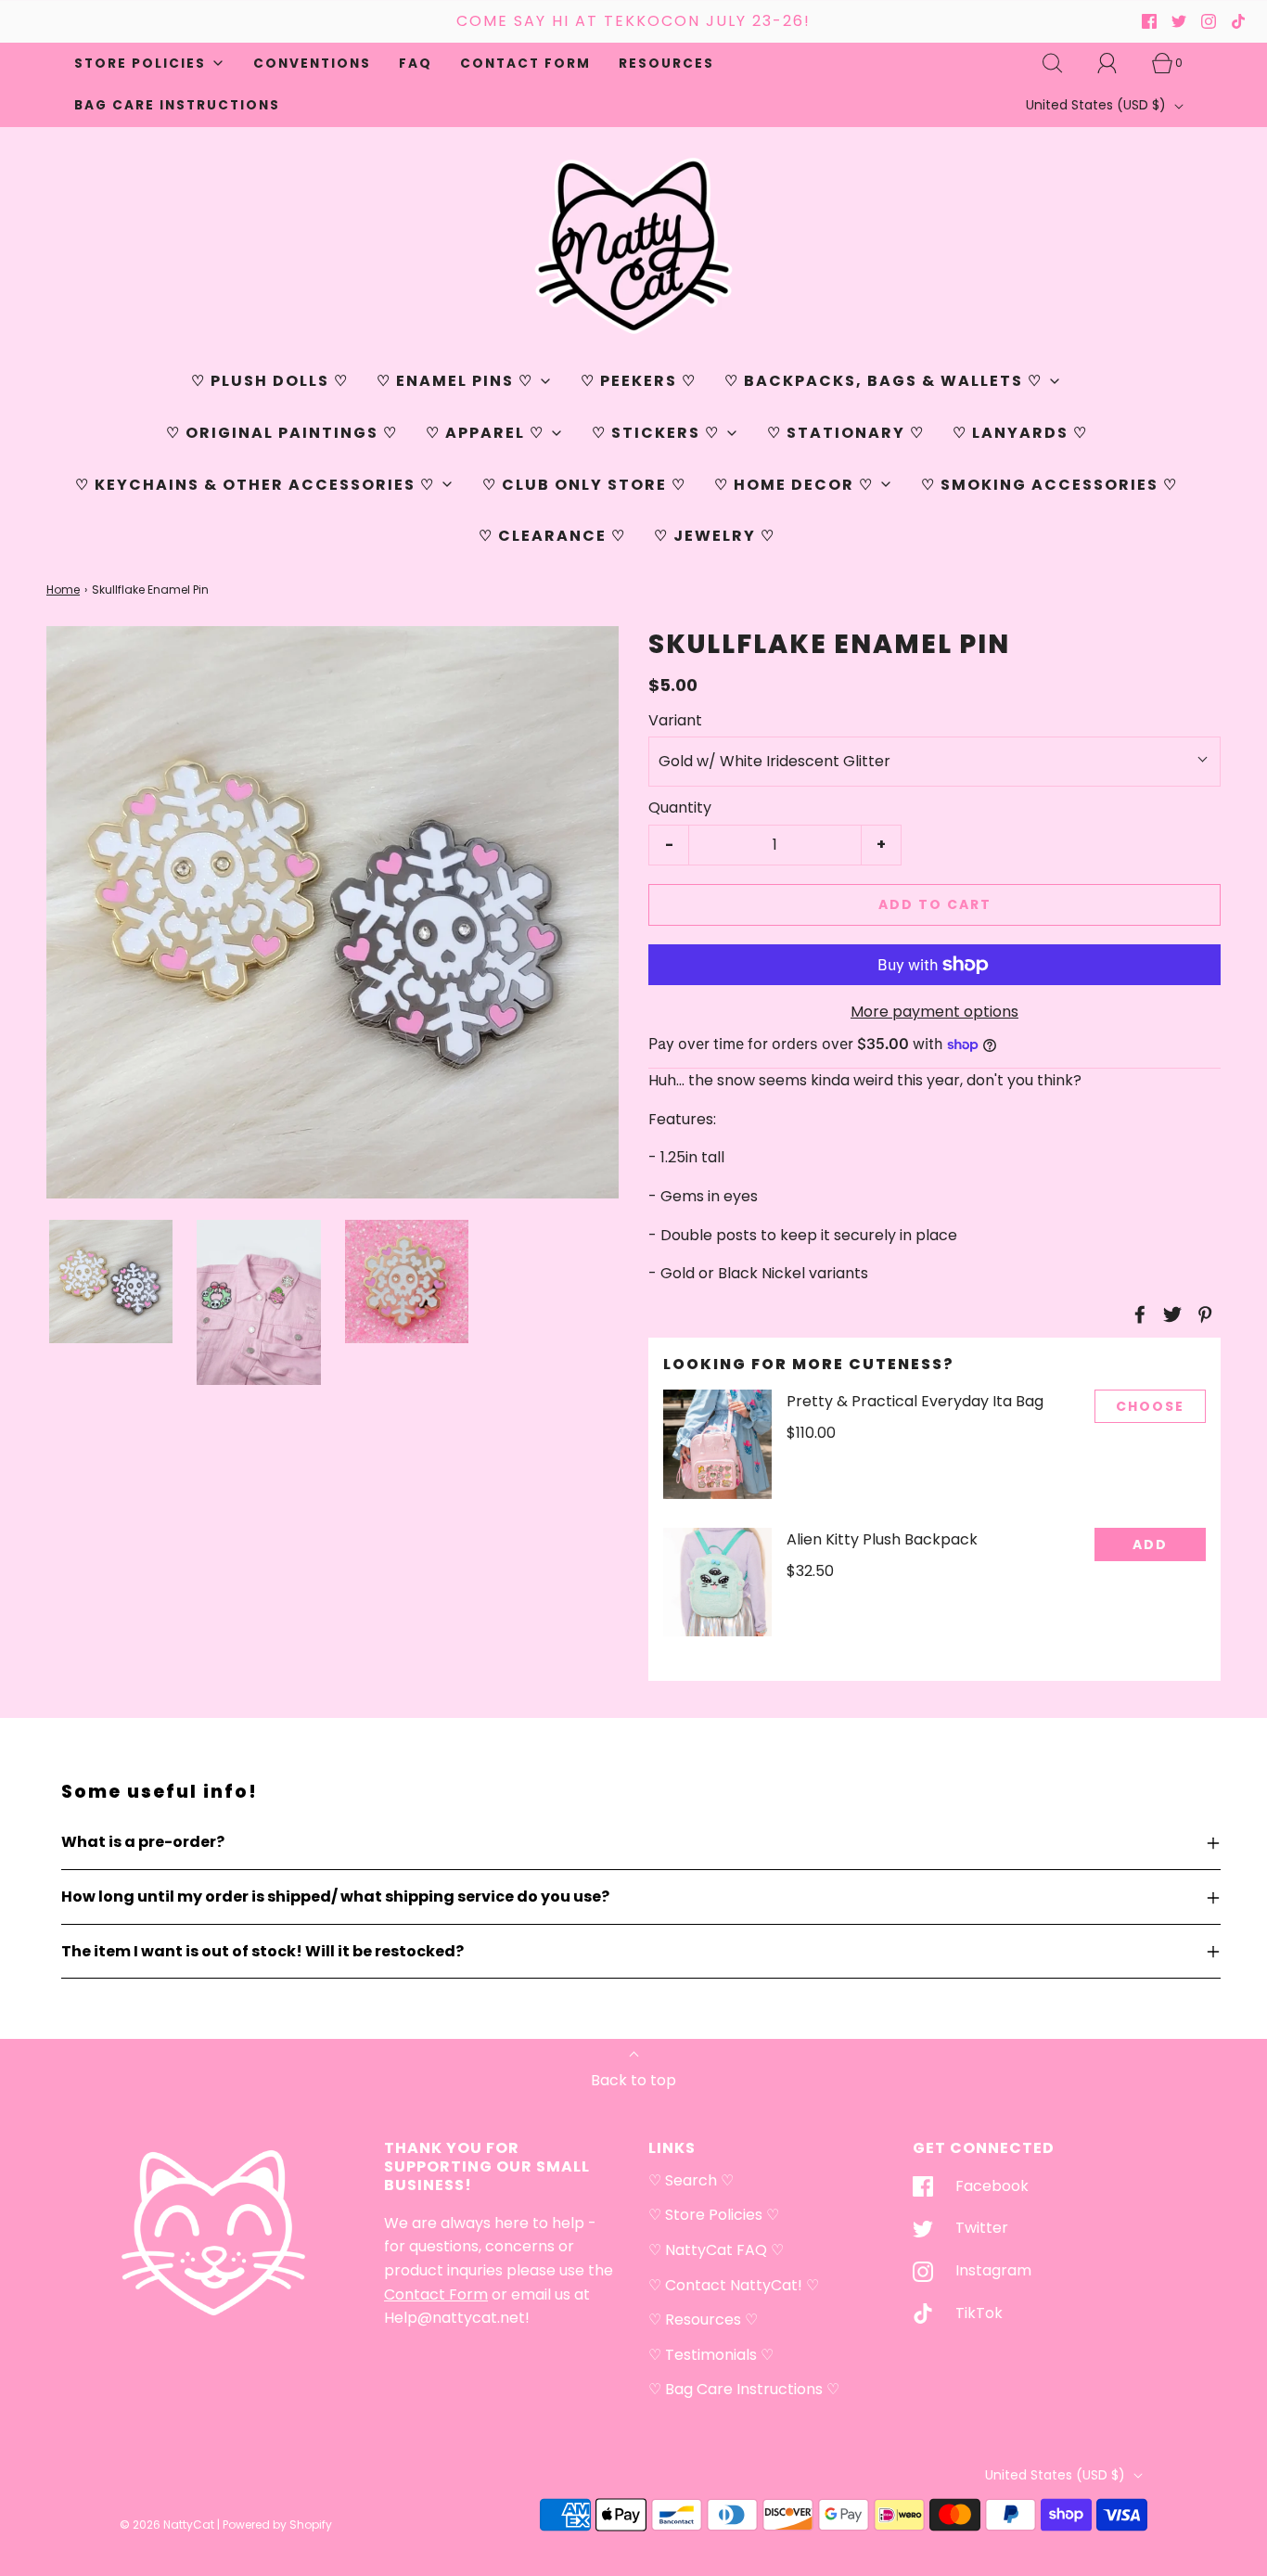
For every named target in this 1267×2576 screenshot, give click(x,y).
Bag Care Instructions (177, 105)
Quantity (680, 807)
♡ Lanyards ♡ (1020, 433)
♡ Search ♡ (691, 2180)
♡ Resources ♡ (703, 2320)
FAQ (416, 64)
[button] (111, 1282)
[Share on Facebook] (1137, 1314)
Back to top (633, 2080)
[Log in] (1118, 63)
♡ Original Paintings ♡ (282, 433)
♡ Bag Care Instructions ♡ (744, 2389)
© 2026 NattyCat (168, 2525)
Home (63, 590)
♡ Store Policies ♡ (714, 2215)
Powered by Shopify (277, 2525)
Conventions (312, 64)
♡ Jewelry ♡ (715, 536)
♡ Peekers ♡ (639, 381)
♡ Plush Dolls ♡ (270, 381)
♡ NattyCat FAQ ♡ (716, 2250)
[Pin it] (1202, 1314)
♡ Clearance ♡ (552, 536)
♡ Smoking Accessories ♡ (1049, 485)
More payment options (934, 1012)
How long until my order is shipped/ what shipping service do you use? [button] (335, 1897)
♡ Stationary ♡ (846, 433)
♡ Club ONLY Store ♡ (584, 485)
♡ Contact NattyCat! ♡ (734, 2285)
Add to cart (935, 904)
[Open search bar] (1063, 63)
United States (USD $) (1098, 105)
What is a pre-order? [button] (143, 1842)
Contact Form (525, 64)
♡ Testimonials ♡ (711, 2355)
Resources (666, 64)
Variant (675, 720)
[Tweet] (1170, 1314)
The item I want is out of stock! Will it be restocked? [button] (262, 1951)
